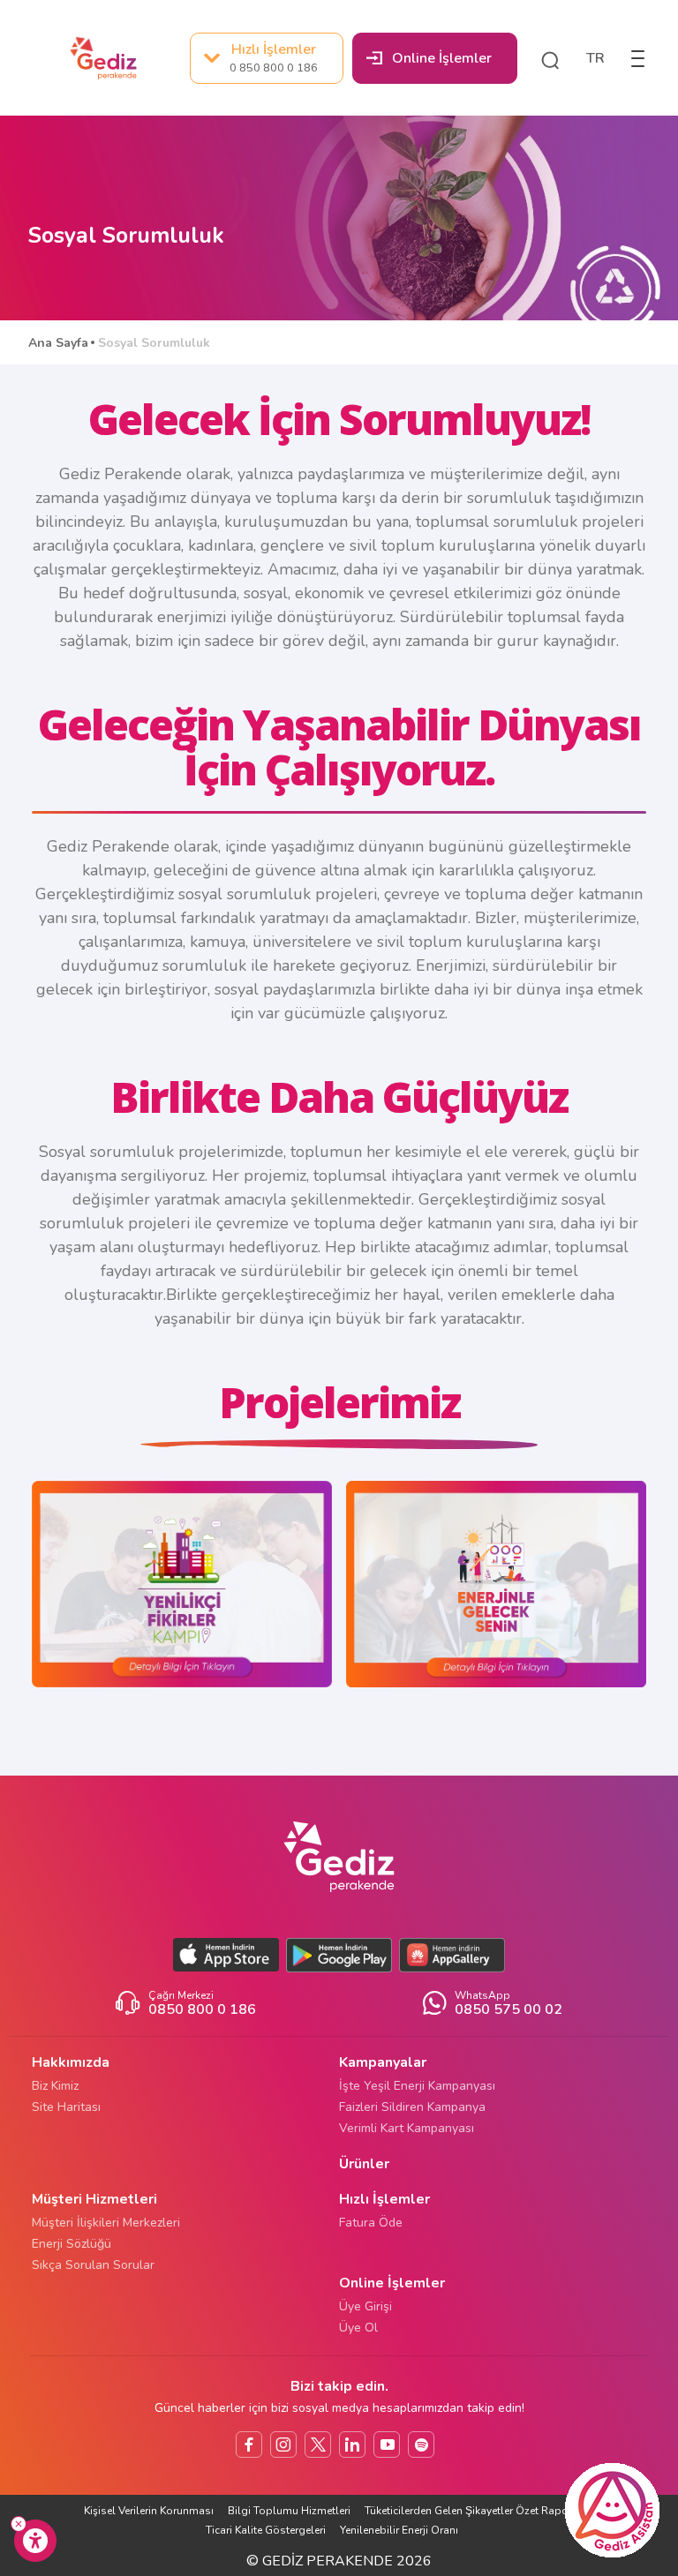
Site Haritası (66, 2107)
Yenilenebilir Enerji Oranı (399, 2530)
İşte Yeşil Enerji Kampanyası (417, 2086)
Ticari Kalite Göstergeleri (266, 2530)
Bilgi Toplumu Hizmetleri (289, 2511)
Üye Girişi (365, 2306)
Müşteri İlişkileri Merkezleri (106, 2223)
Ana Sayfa (58, 343)
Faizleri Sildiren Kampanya (412, 2107)
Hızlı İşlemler (274, 57)
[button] (550, 58)
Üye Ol (358, 2328)
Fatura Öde (371, 2223)
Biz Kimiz (55, 2086)
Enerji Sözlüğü (72, 2244)
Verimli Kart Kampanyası (407, 2128)
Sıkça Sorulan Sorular (93, 2265)
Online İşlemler (442, 58)
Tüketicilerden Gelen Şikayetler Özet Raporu (473, 2511)
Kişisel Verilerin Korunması (149, 2511)
